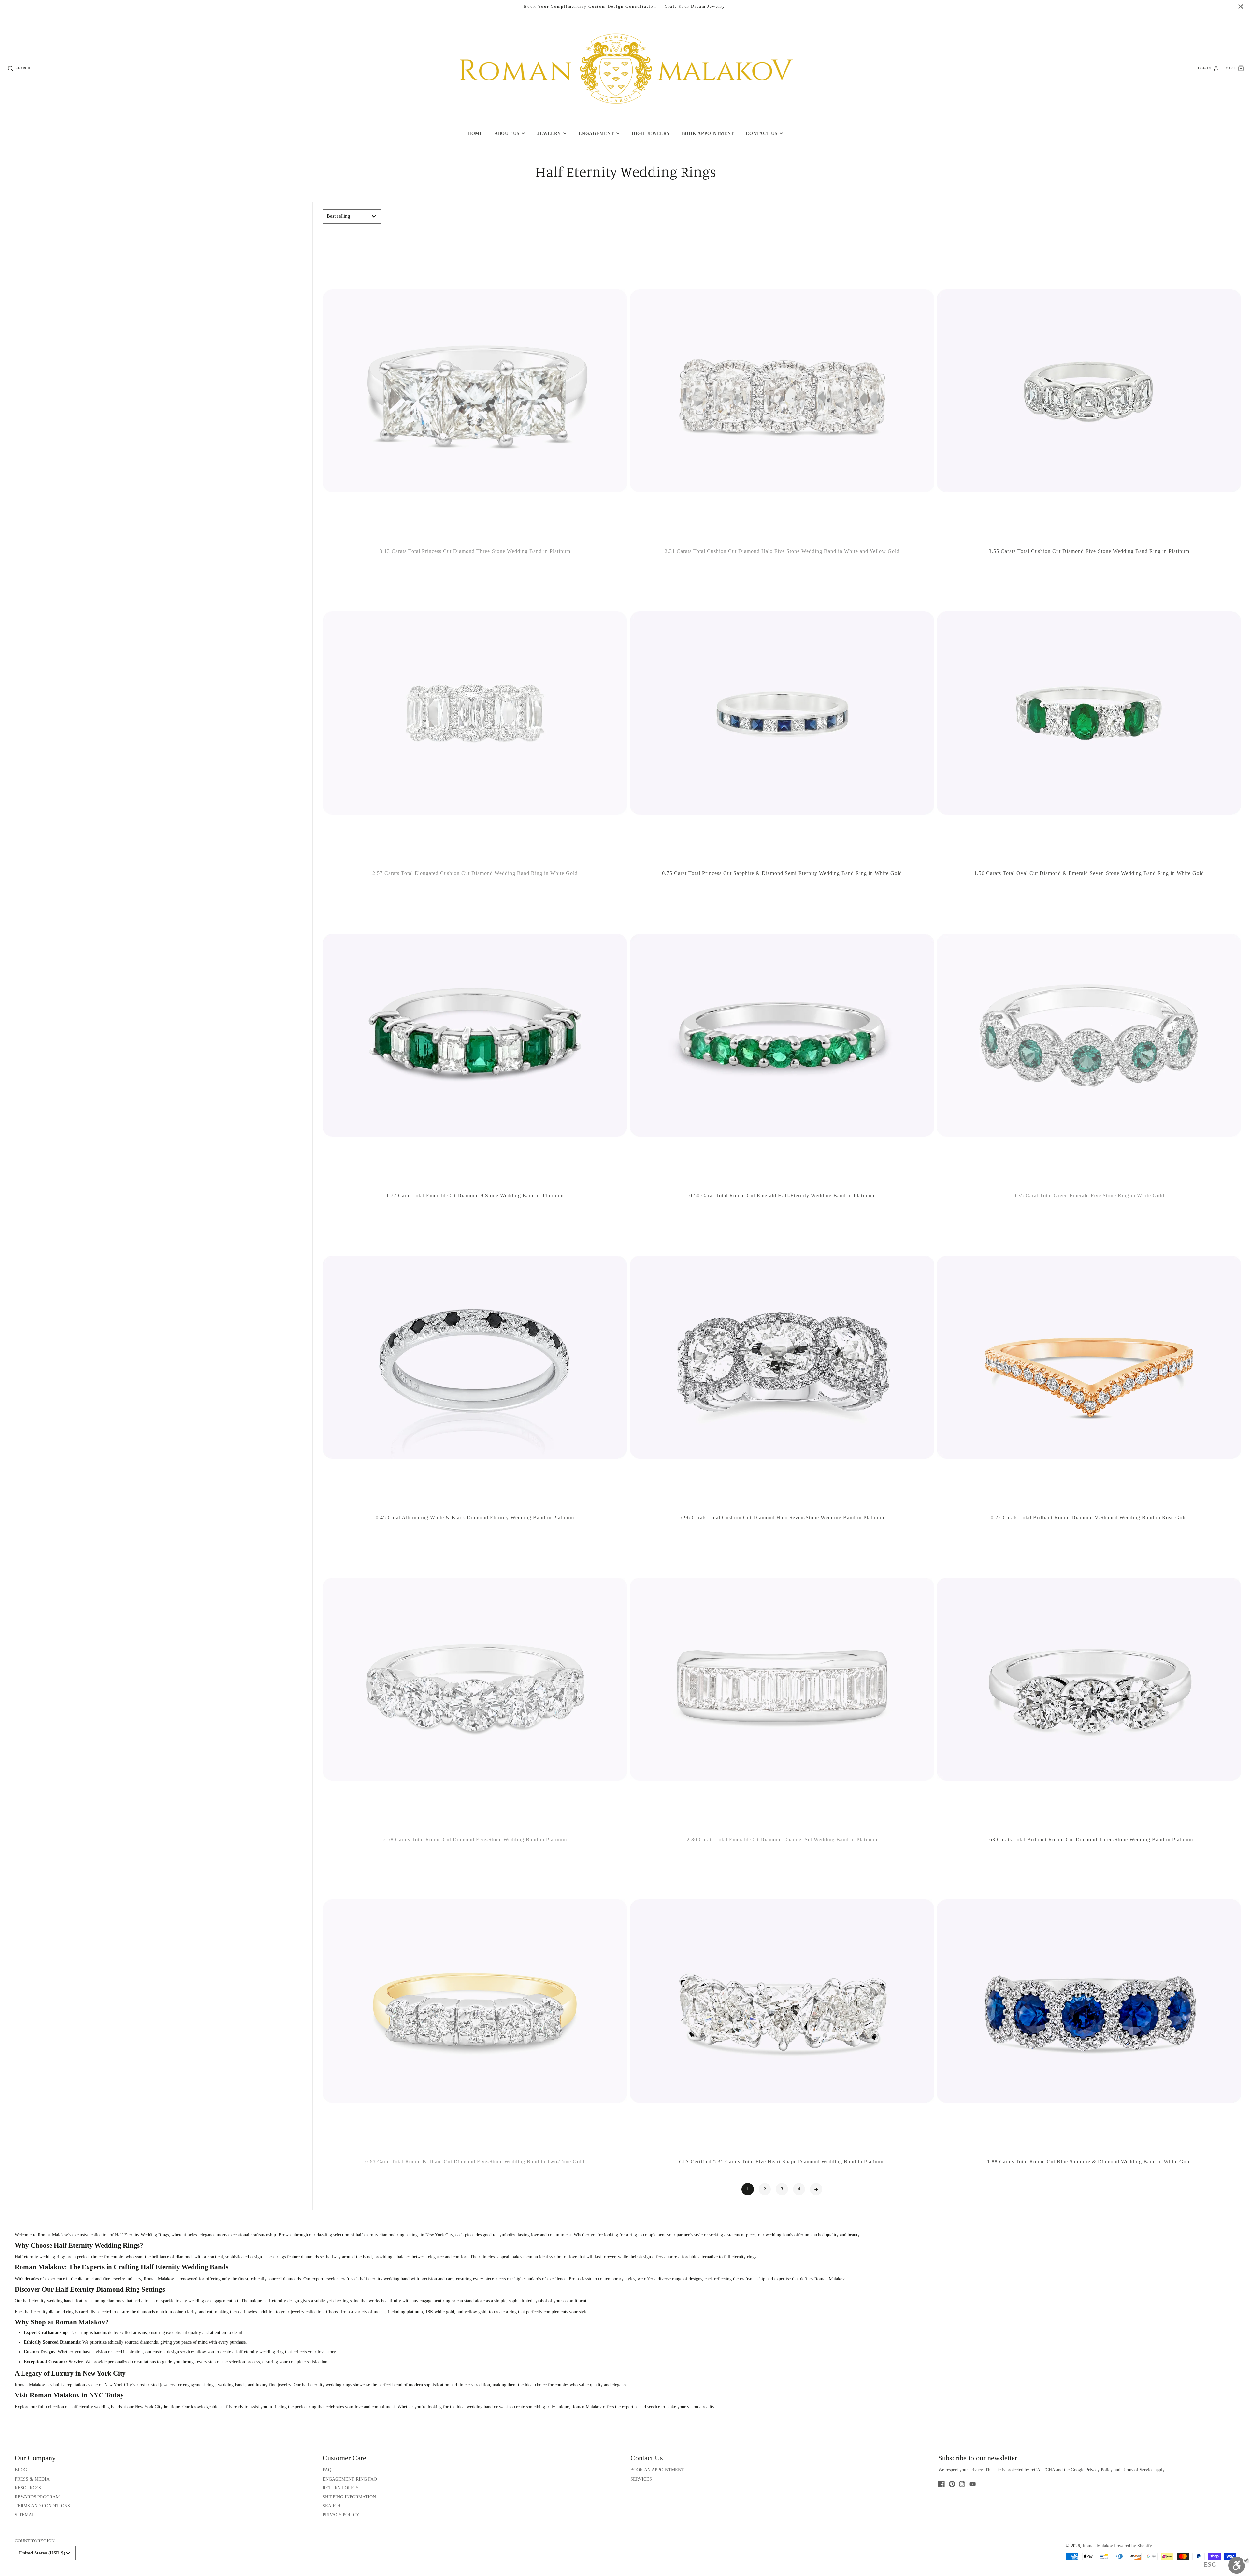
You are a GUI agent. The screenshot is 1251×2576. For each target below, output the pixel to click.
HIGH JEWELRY (651, 133)
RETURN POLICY (341, 2488)
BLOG (21, 2470)
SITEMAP (25, 2515)
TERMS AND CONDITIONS (42, 2506)
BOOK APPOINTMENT (708, 133)
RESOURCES (28, 2488)
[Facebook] (942, 2484)
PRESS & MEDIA (32, 2479)
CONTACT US (762, 133)
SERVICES (641, 2479)
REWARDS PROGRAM (37, 2497)
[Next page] (816, 2189)
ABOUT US (507, 133)
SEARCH (331, 2506)
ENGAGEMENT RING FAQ (350, 2479)
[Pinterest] (952, 2484)
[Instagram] (962, 2484)
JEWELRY (549, 133)
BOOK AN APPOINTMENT (657, 2470)
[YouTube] (972, 2484)
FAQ (327, 2470)
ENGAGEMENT (596, 133)
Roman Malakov (30, 2385)
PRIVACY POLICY (341, 2515)
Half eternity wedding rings (40, 2257)
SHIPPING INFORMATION (349, 2497)
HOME (475, 133)
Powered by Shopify (1133, 2546)
